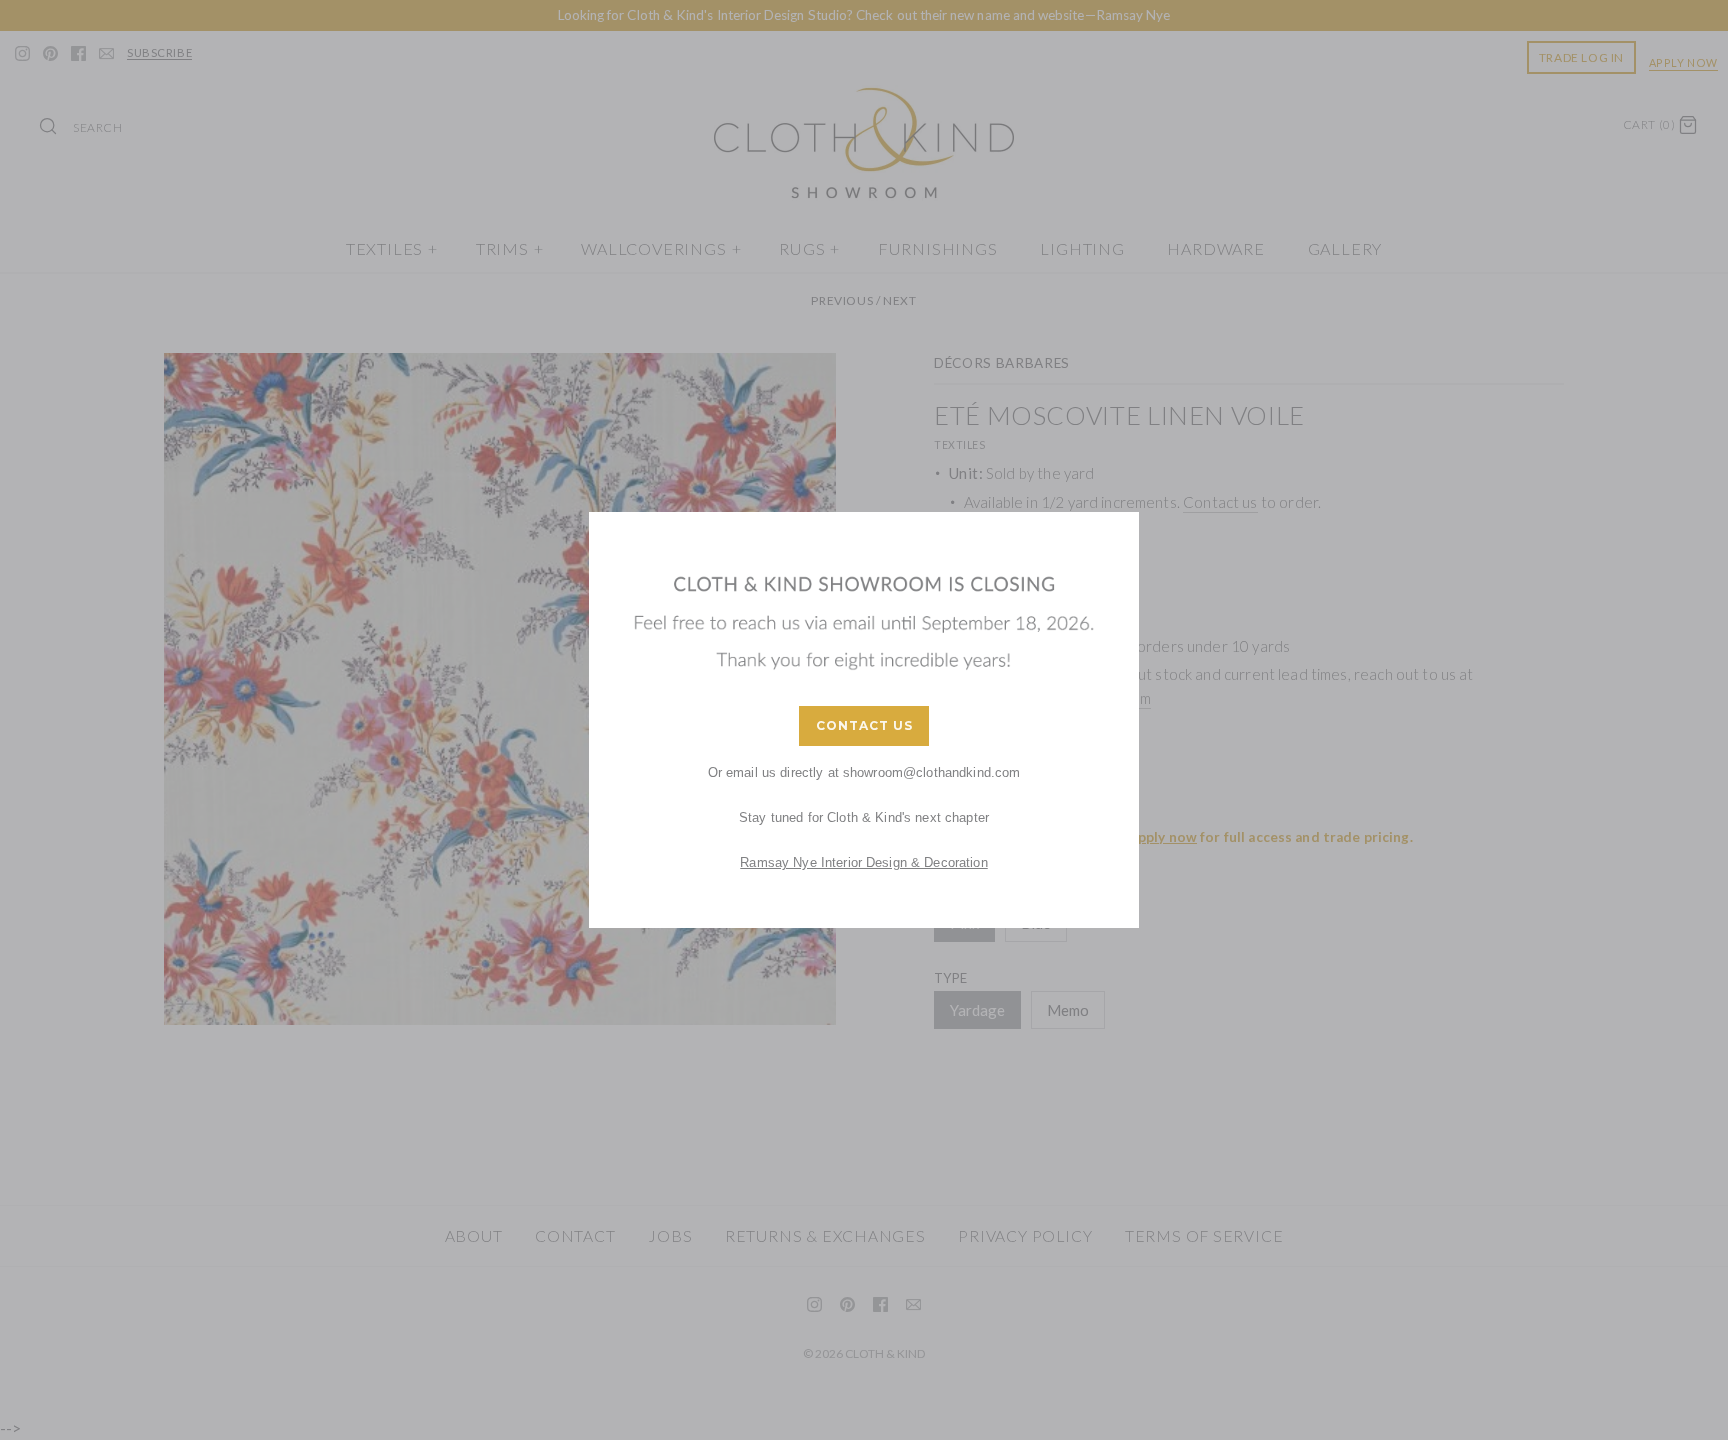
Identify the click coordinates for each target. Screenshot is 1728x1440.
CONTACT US (864, 725)
